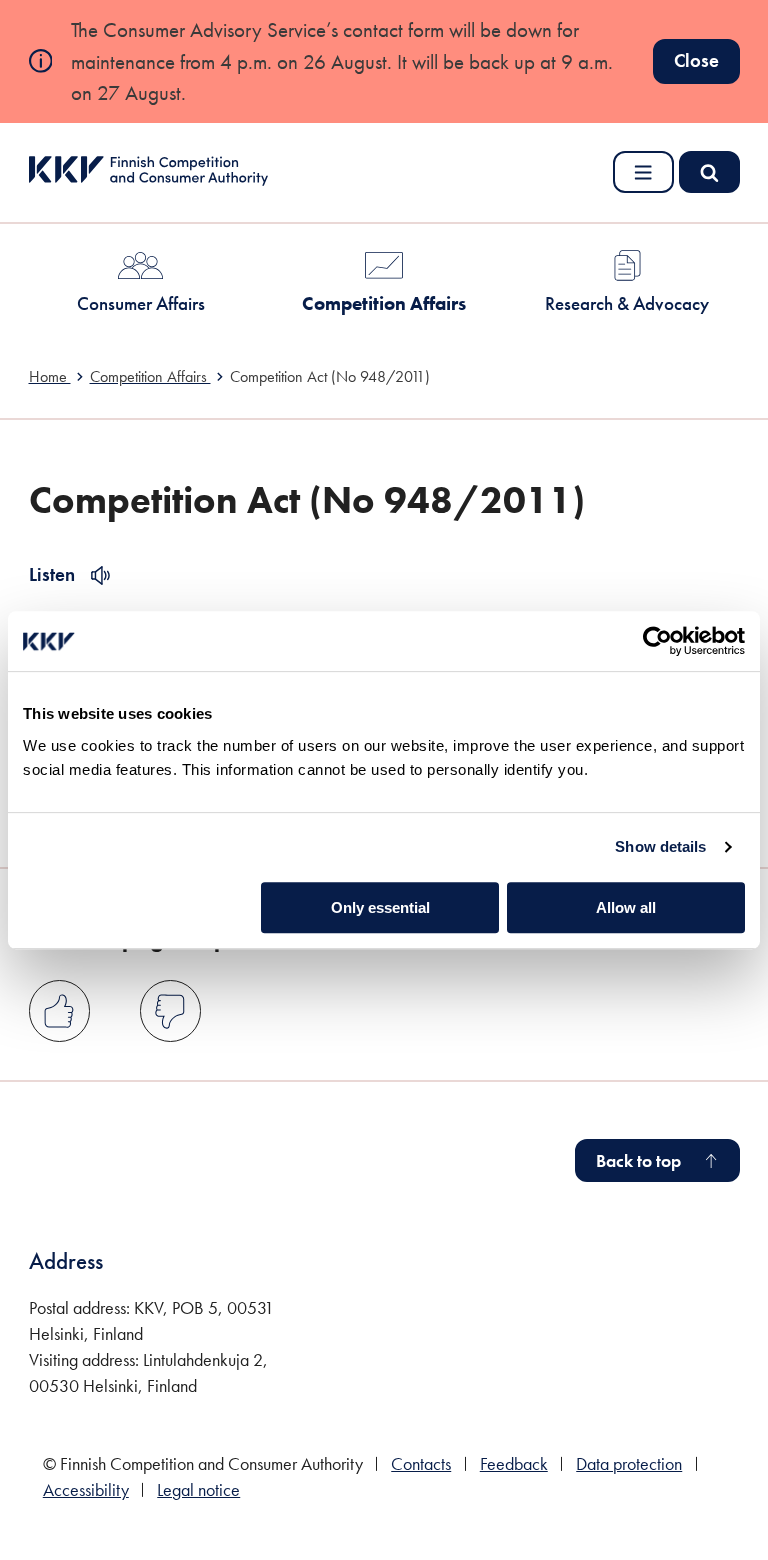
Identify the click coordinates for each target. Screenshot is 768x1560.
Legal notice (198, 1490)
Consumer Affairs (141, 303)
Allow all (626, 907)
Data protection (629, 1464)
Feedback (514, 1464)
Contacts (421, 1464)
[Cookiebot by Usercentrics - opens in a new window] (657, 641)
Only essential (380, 907)
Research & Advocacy (627, 303)
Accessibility (86, 1490)
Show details (660, 846)
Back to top (638, 1161)
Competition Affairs (384, 303)
